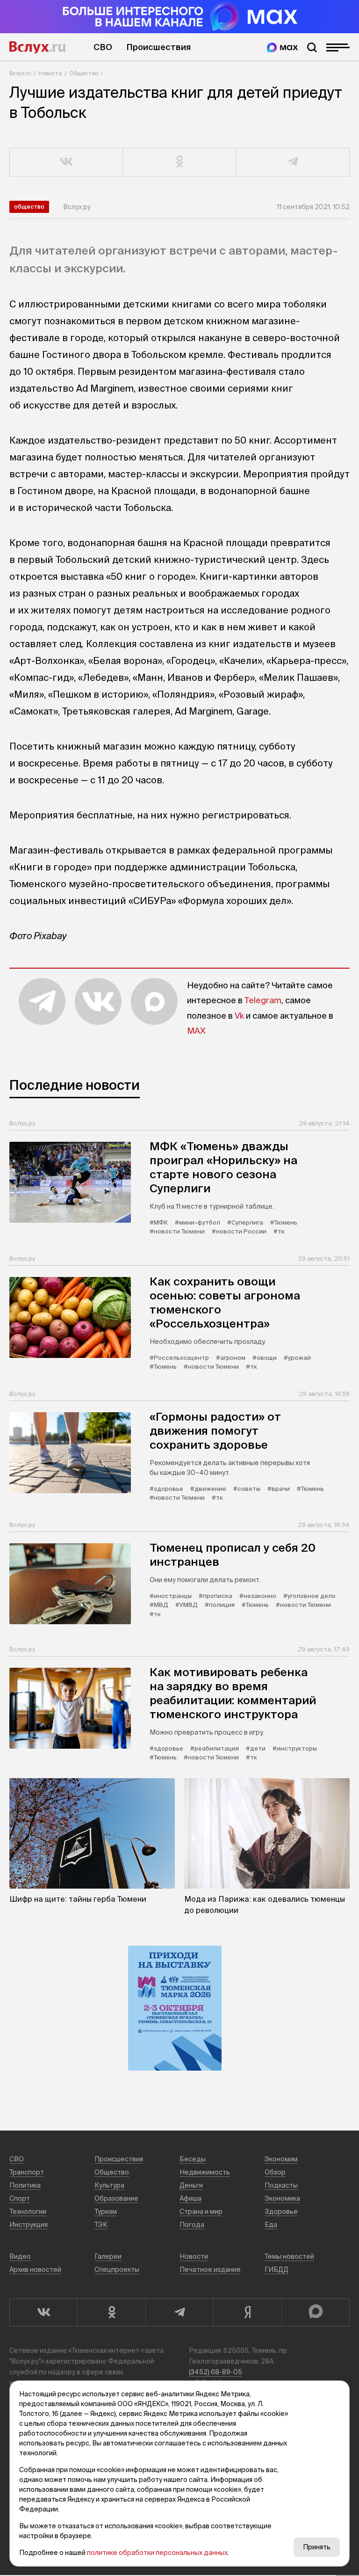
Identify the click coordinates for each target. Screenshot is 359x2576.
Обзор (275, 2172)
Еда (271, 2225)
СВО (103, 47)
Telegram (263, 1000)
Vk (239, 1016)
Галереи (108, 2256)
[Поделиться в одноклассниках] (179, 162)
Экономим (281, 2159)
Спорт (20, 2198)
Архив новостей (35, 2270)
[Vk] (43, 2313)
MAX (196, 1031)
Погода (192, 2225)
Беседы (193, 2159)
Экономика (282, 2198)
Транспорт (27, 2172)
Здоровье (281, 2211)
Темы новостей (289, 2256)
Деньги (191, 2185)
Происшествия (158, 47)
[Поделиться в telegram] (293, 162)
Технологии (28, 2211)
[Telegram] (179, 2313)
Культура (109, 2185)
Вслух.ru (37, 47)
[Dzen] (247, 2313)
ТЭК (101, 2225)
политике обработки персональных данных (157, 2553)
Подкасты (281, 2185)
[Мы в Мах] (282, 47)
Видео (20, 2256)
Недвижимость (205, 2172)
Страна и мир (201, 2211)
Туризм (106, 2211)
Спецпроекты (117, 2270)
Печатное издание (210, 2270)
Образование (116, 2198)
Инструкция (29, 2225)
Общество (84, 73)
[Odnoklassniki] (111, 2313)
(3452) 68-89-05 (215, 2372)
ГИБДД (276, 2270)
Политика (25, 2185)
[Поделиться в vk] (66, 162)
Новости (50, 73)
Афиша (190, 2198)
